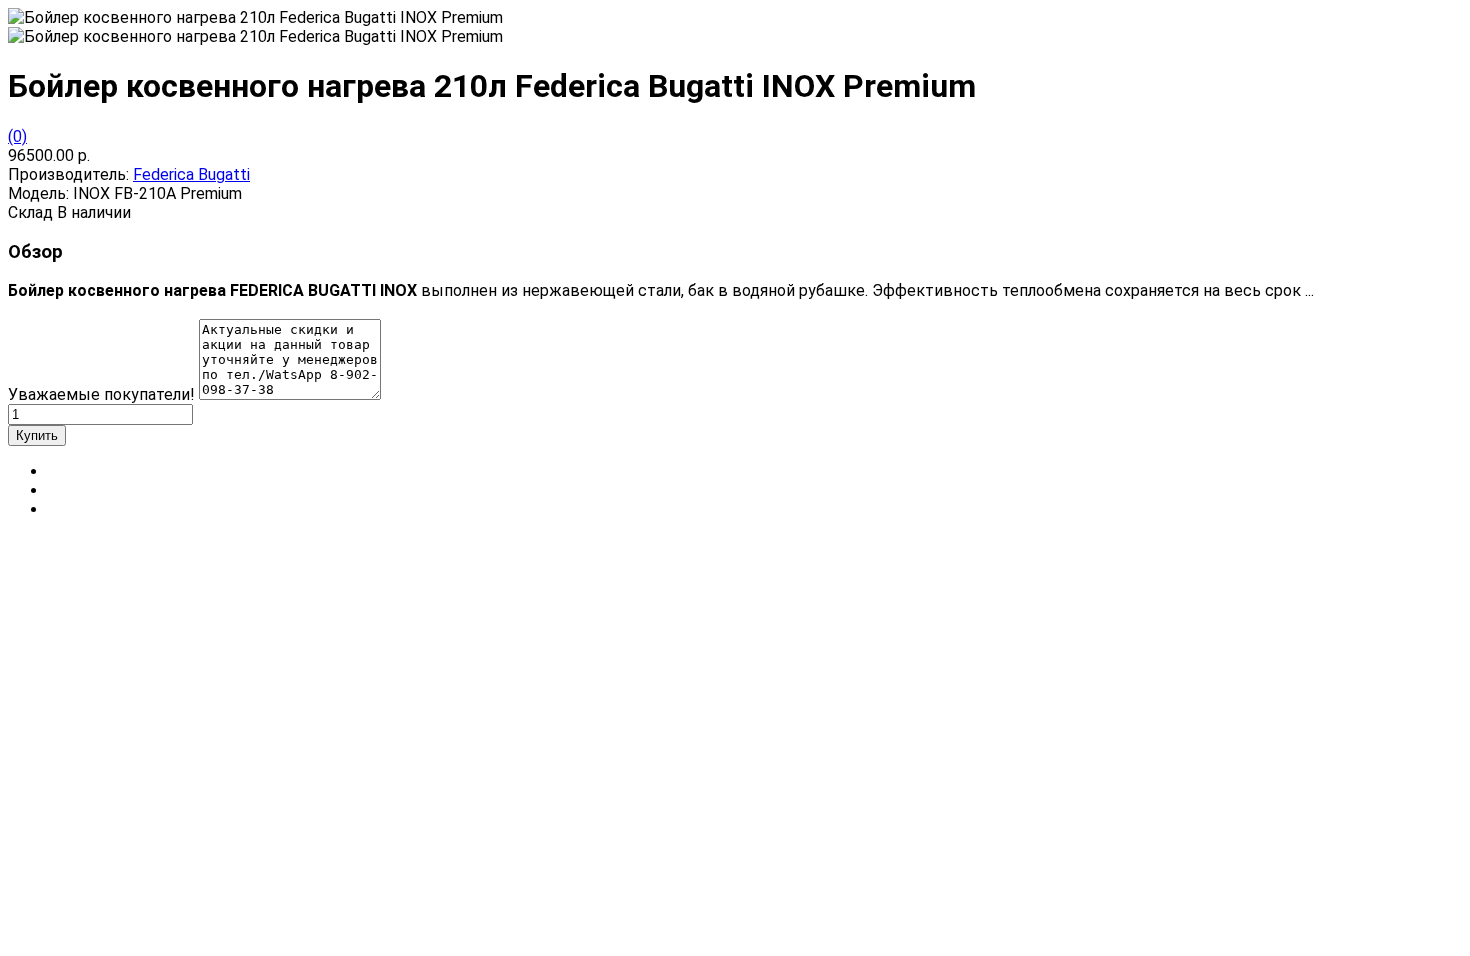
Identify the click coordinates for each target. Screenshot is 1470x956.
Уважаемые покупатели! (101, 394)
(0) (17, 136)
